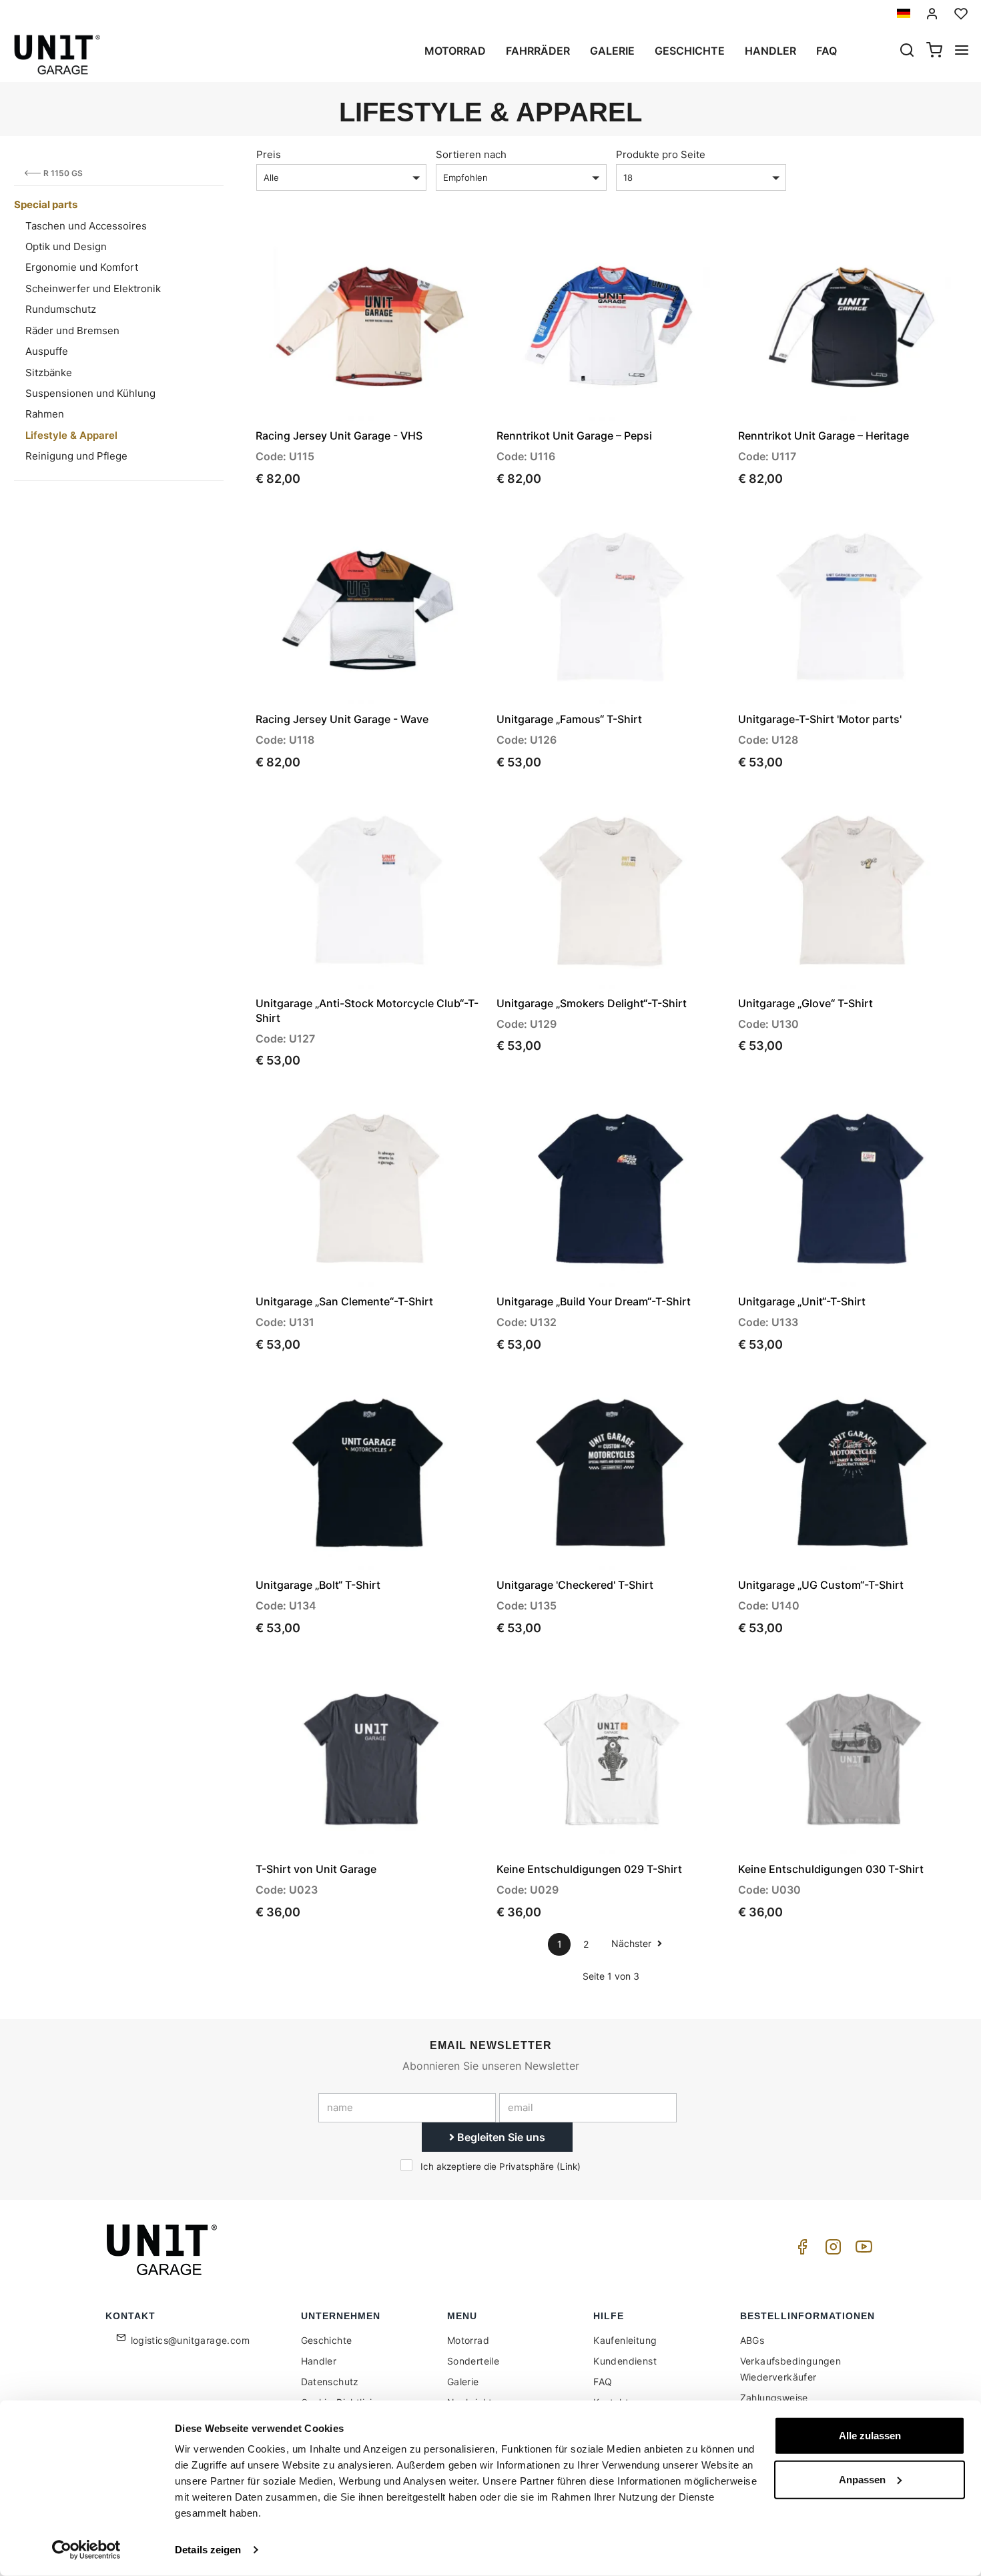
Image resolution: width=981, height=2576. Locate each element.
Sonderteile (473, 2361)
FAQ (603, 2382)
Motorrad (455, 51)
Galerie (612, 51)
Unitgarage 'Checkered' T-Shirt (575, 1585)
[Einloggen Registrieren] (932, 14)
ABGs (752, 2340)
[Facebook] (800, 2250)
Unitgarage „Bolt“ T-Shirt (318, 1585)
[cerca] (907, 51)
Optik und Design (66, 246)
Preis (269, 154)
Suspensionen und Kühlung (90, 393)
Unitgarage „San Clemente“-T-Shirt (344, 1301)
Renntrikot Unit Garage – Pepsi (574, 436)
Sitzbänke (49, 373)
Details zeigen (208, 2550)
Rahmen (45, 414)
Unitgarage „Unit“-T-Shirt (802, 1301)
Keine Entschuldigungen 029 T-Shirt (589, 1869)
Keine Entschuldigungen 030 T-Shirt (831, 1869)
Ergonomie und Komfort (82, 267)
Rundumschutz (61, 309)
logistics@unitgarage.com (191, 2340)
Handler (770, 51)
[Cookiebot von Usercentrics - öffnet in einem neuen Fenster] (86, 2550)
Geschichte (690, 51)
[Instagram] (831, 2250)
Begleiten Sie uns (500, 2137)
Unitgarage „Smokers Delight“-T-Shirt (592, 1003)
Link (569, 2166)
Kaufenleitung (625, 2340)
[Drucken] (436, 249)
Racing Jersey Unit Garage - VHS (339, 436)
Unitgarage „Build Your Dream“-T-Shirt (594, 1301)
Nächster (633, 1943)
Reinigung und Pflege (76, 456)
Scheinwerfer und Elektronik (93, 288)
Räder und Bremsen (72, 331)
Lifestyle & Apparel (71, 435)
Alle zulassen (870, 2436)
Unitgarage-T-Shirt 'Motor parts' (820, 719)
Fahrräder (538, 51)
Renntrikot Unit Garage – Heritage (824, 436)
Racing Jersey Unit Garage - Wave (342, 719)
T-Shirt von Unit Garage (316, 1869)
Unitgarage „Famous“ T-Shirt (569, 719)
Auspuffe (47, 351)
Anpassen (862, 2479)
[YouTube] (862, 2250)
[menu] (962, 51)
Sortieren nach (471, 154)
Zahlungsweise (774, 2398)
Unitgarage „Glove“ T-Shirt (805, 1003)
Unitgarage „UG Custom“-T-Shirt (821, 1585)
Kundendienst (625, 2361)
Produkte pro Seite (661, 154)
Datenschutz (330, 2382)
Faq (827, 51)
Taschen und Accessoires (86, 226)
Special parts (46, 204)
